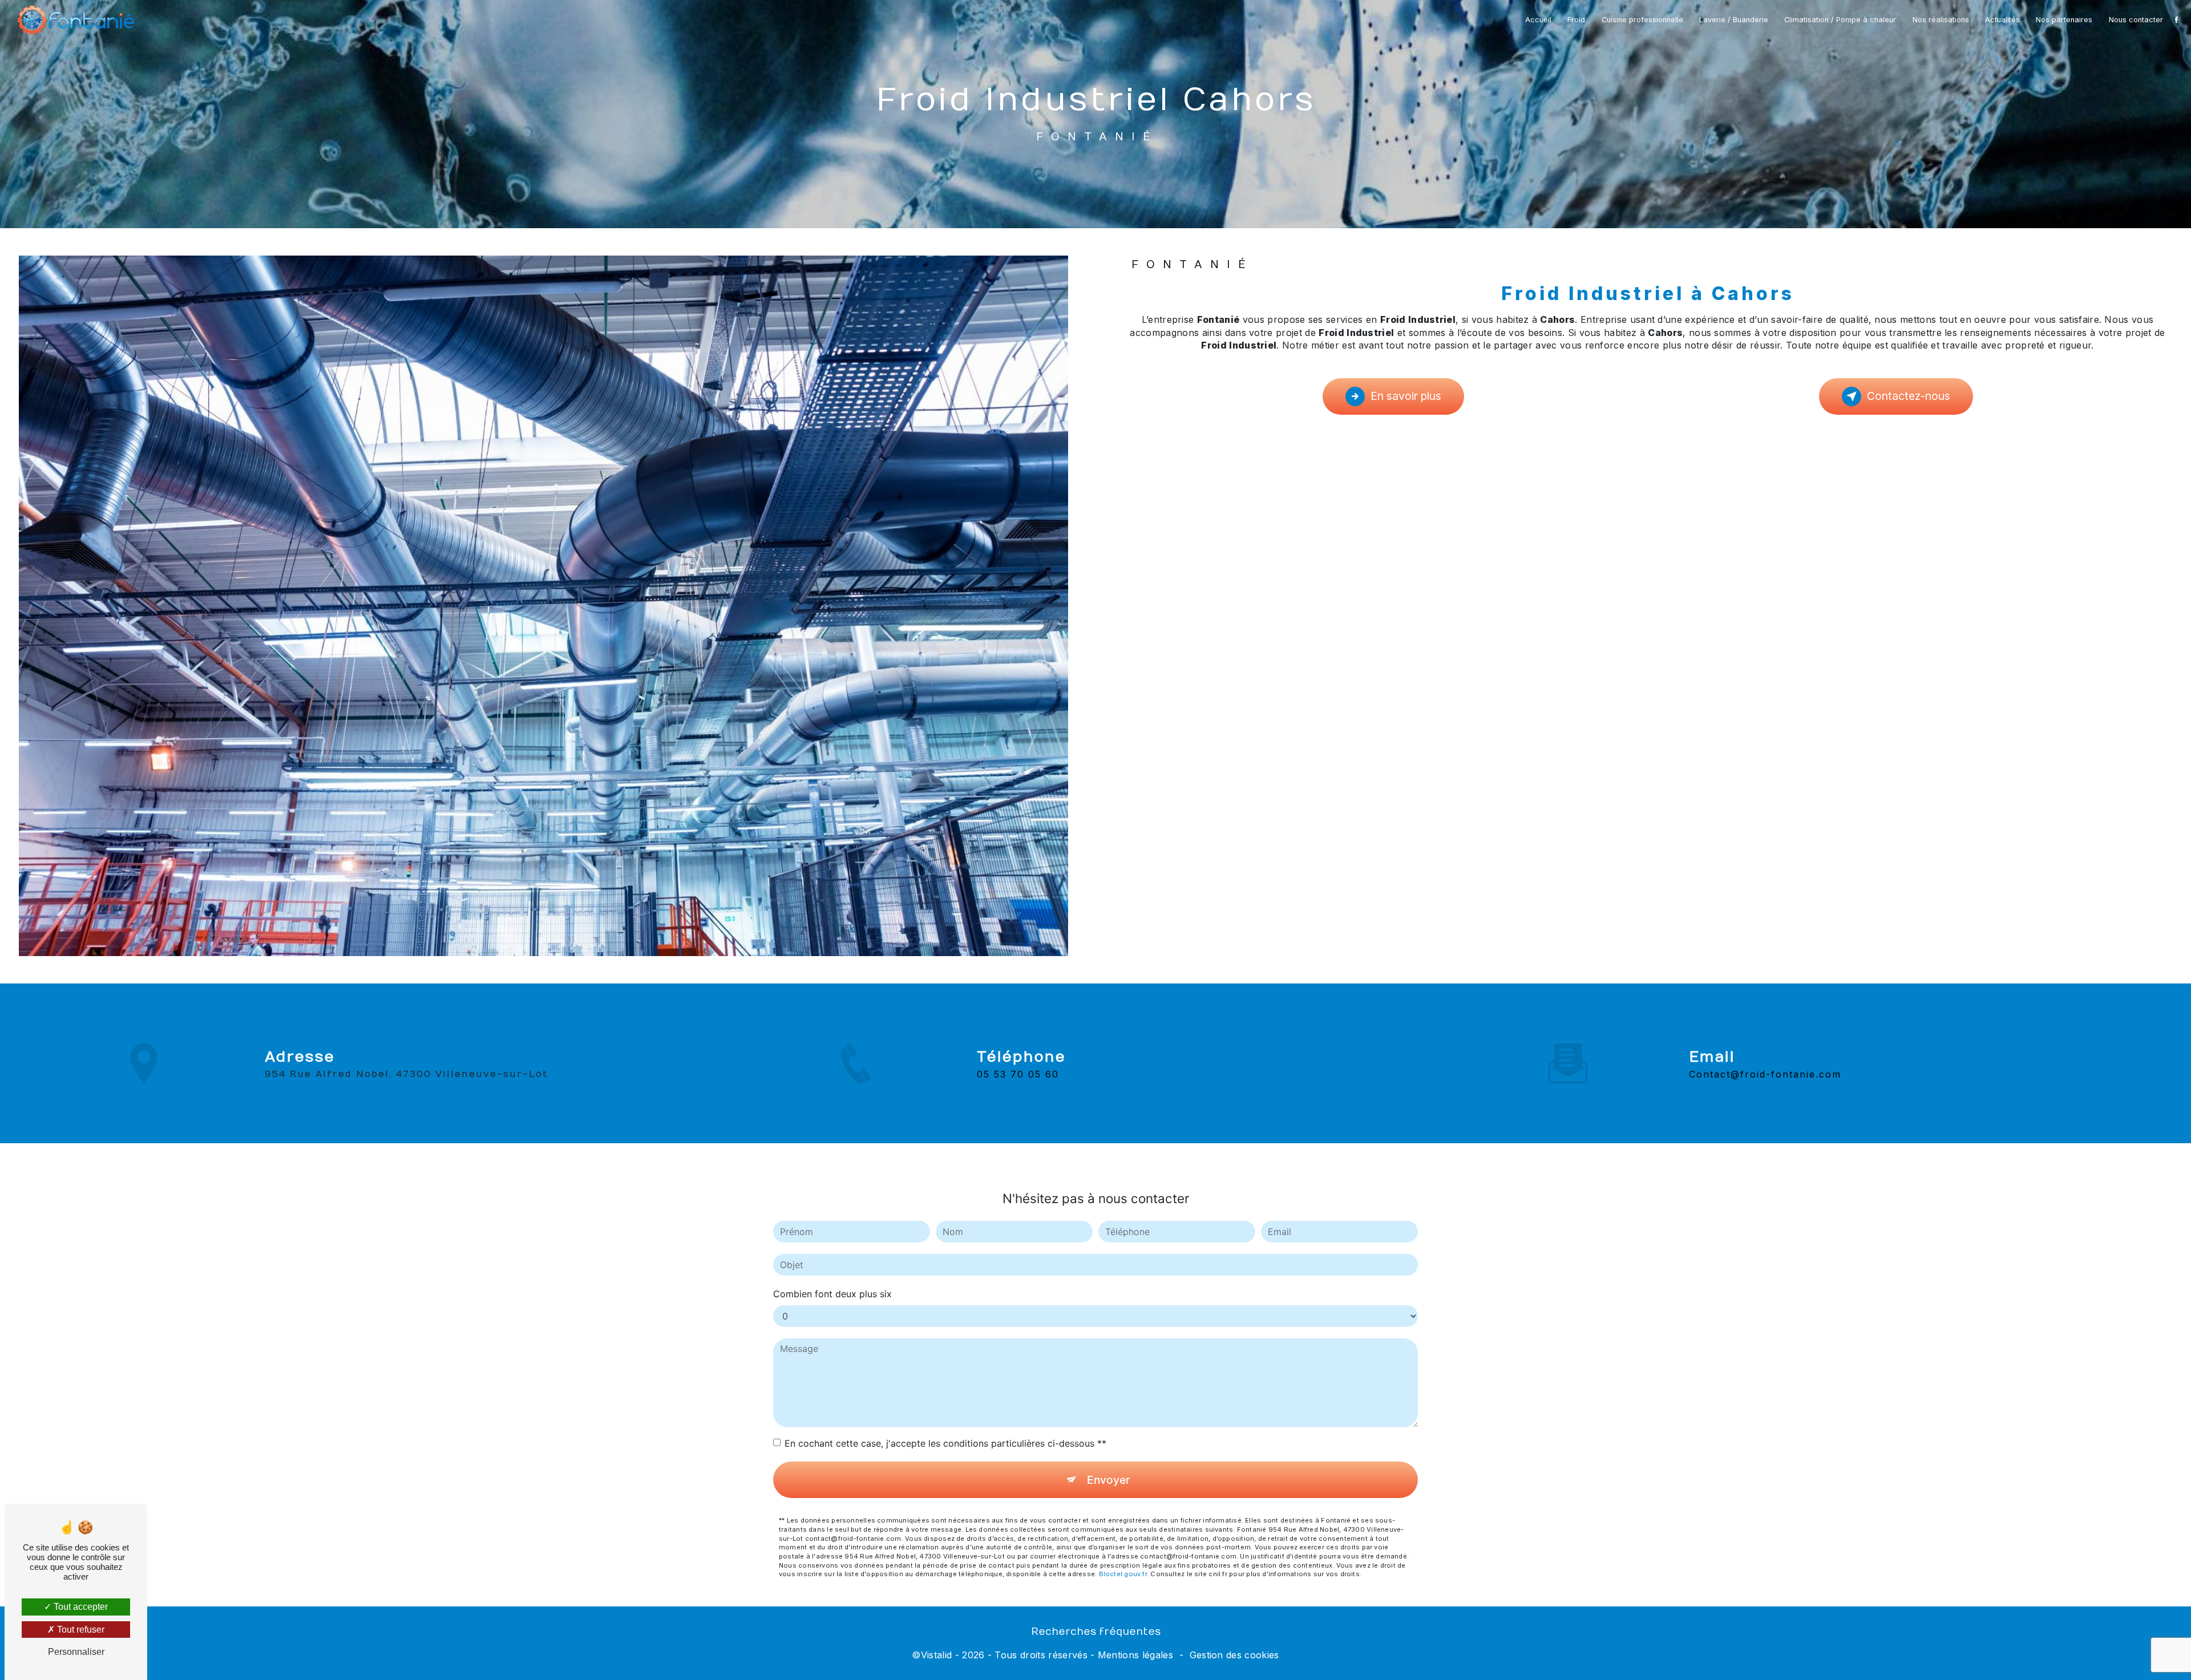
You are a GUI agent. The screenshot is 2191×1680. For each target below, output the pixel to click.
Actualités (2002, 20)
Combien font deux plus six (832, 1294)
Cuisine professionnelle (1642, 20)
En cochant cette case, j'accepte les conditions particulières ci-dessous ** (945, 1443)
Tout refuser (80, 1630)
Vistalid (937, 1655)
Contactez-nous (1909, 396)
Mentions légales (1135, 1655)
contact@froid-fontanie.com (1765, 1074)
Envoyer (1108, 1480)
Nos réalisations (1941, 20)
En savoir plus (1406, 396)
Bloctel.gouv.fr (1123, 1574)
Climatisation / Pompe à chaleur (1840, 20)
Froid (1576, 20)
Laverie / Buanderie (1734, 20)
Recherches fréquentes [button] (1096, 1632)
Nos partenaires (2064, 20)
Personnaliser (76, 1652)
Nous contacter (2136, 20)
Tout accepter (80, 1607)
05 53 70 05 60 (1018, 1074)
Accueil (1538, 20)
